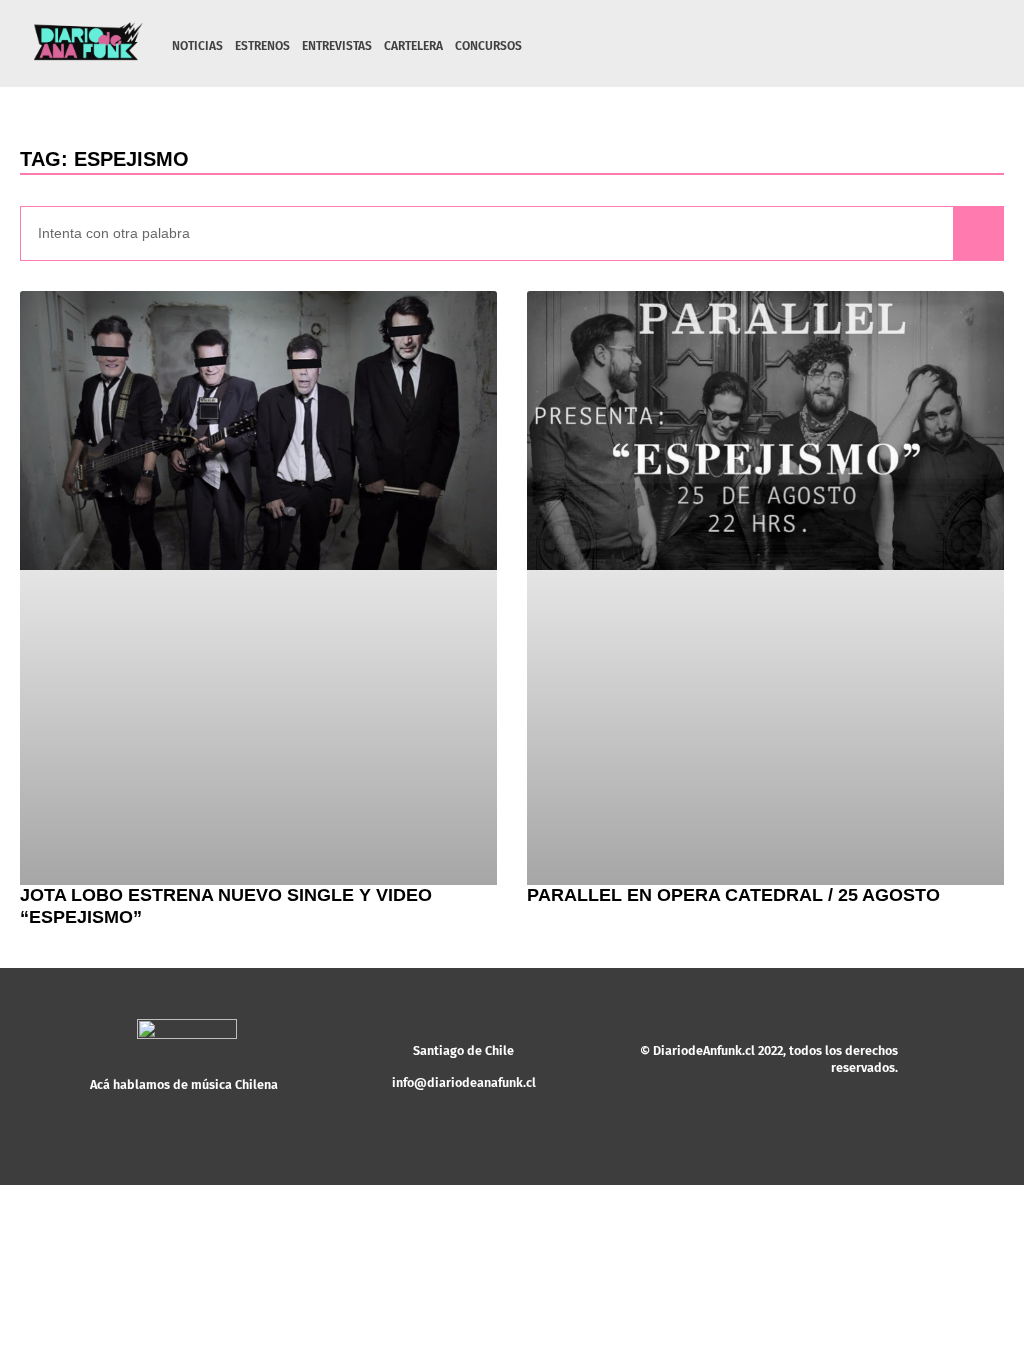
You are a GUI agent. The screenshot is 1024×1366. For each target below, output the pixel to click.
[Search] (978, 233)
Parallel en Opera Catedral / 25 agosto (733, 895)
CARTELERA (413, 46)
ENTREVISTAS (337, 46)
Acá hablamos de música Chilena (184, 1084)
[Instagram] (871, 46)
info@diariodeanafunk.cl (464, 1082)
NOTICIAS (197, 46)
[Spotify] (933, 46)
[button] (981, 47)
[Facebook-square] (902, 46)
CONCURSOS (488, 46)
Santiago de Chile (463, 1050)
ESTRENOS (262, 46)
